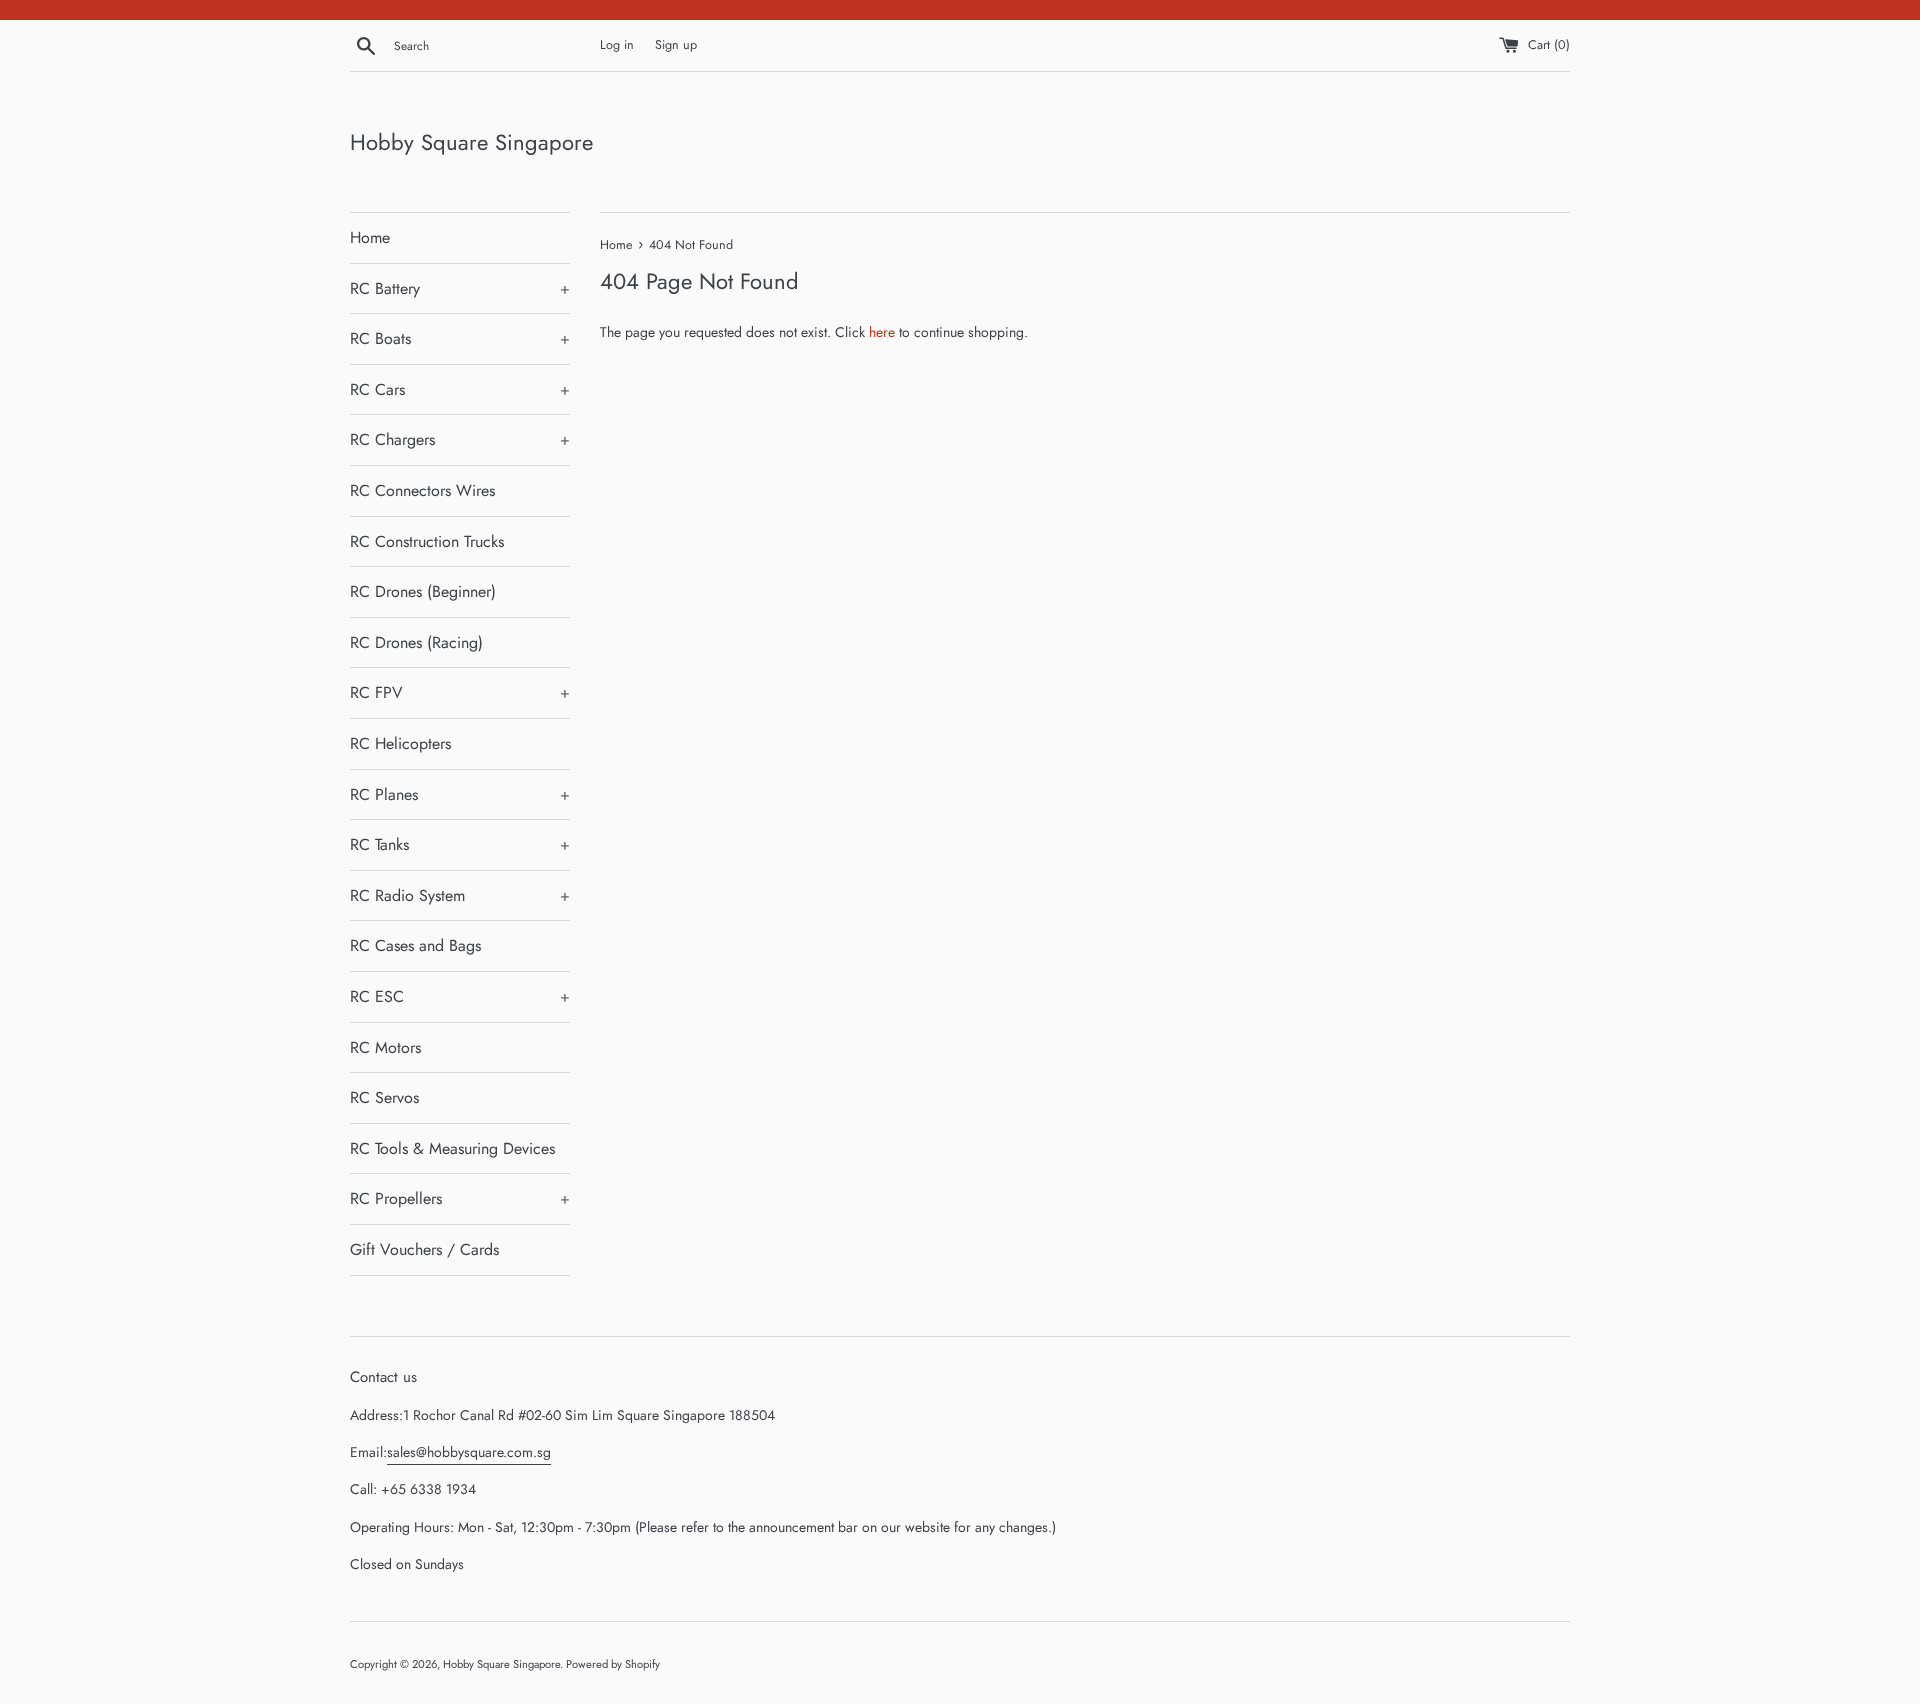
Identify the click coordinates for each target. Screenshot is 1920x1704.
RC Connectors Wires (422, 490)
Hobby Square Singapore (471, 142)
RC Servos (384, 1097)
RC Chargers (460, 439)
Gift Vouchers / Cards (424, 1249)
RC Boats (460, 338)
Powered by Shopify (613, 1664)
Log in (617, 45)
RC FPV (460, 692)
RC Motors (385, 1047)
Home (370, 237)
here (882, 332)
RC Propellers (460, 1198)
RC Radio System (460, 895)
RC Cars (460, 389)
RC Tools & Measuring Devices (452, 1148)
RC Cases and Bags (415, 945)
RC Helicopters (400, 743)
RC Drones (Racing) (416, 642)
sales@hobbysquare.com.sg (469, 1452)
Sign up (676, 45)
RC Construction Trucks (427, 541)
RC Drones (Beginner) (423, 591)
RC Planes (460, 794)
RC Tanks (460, 844)
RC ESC (460, 996)
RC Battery (460, 288)
